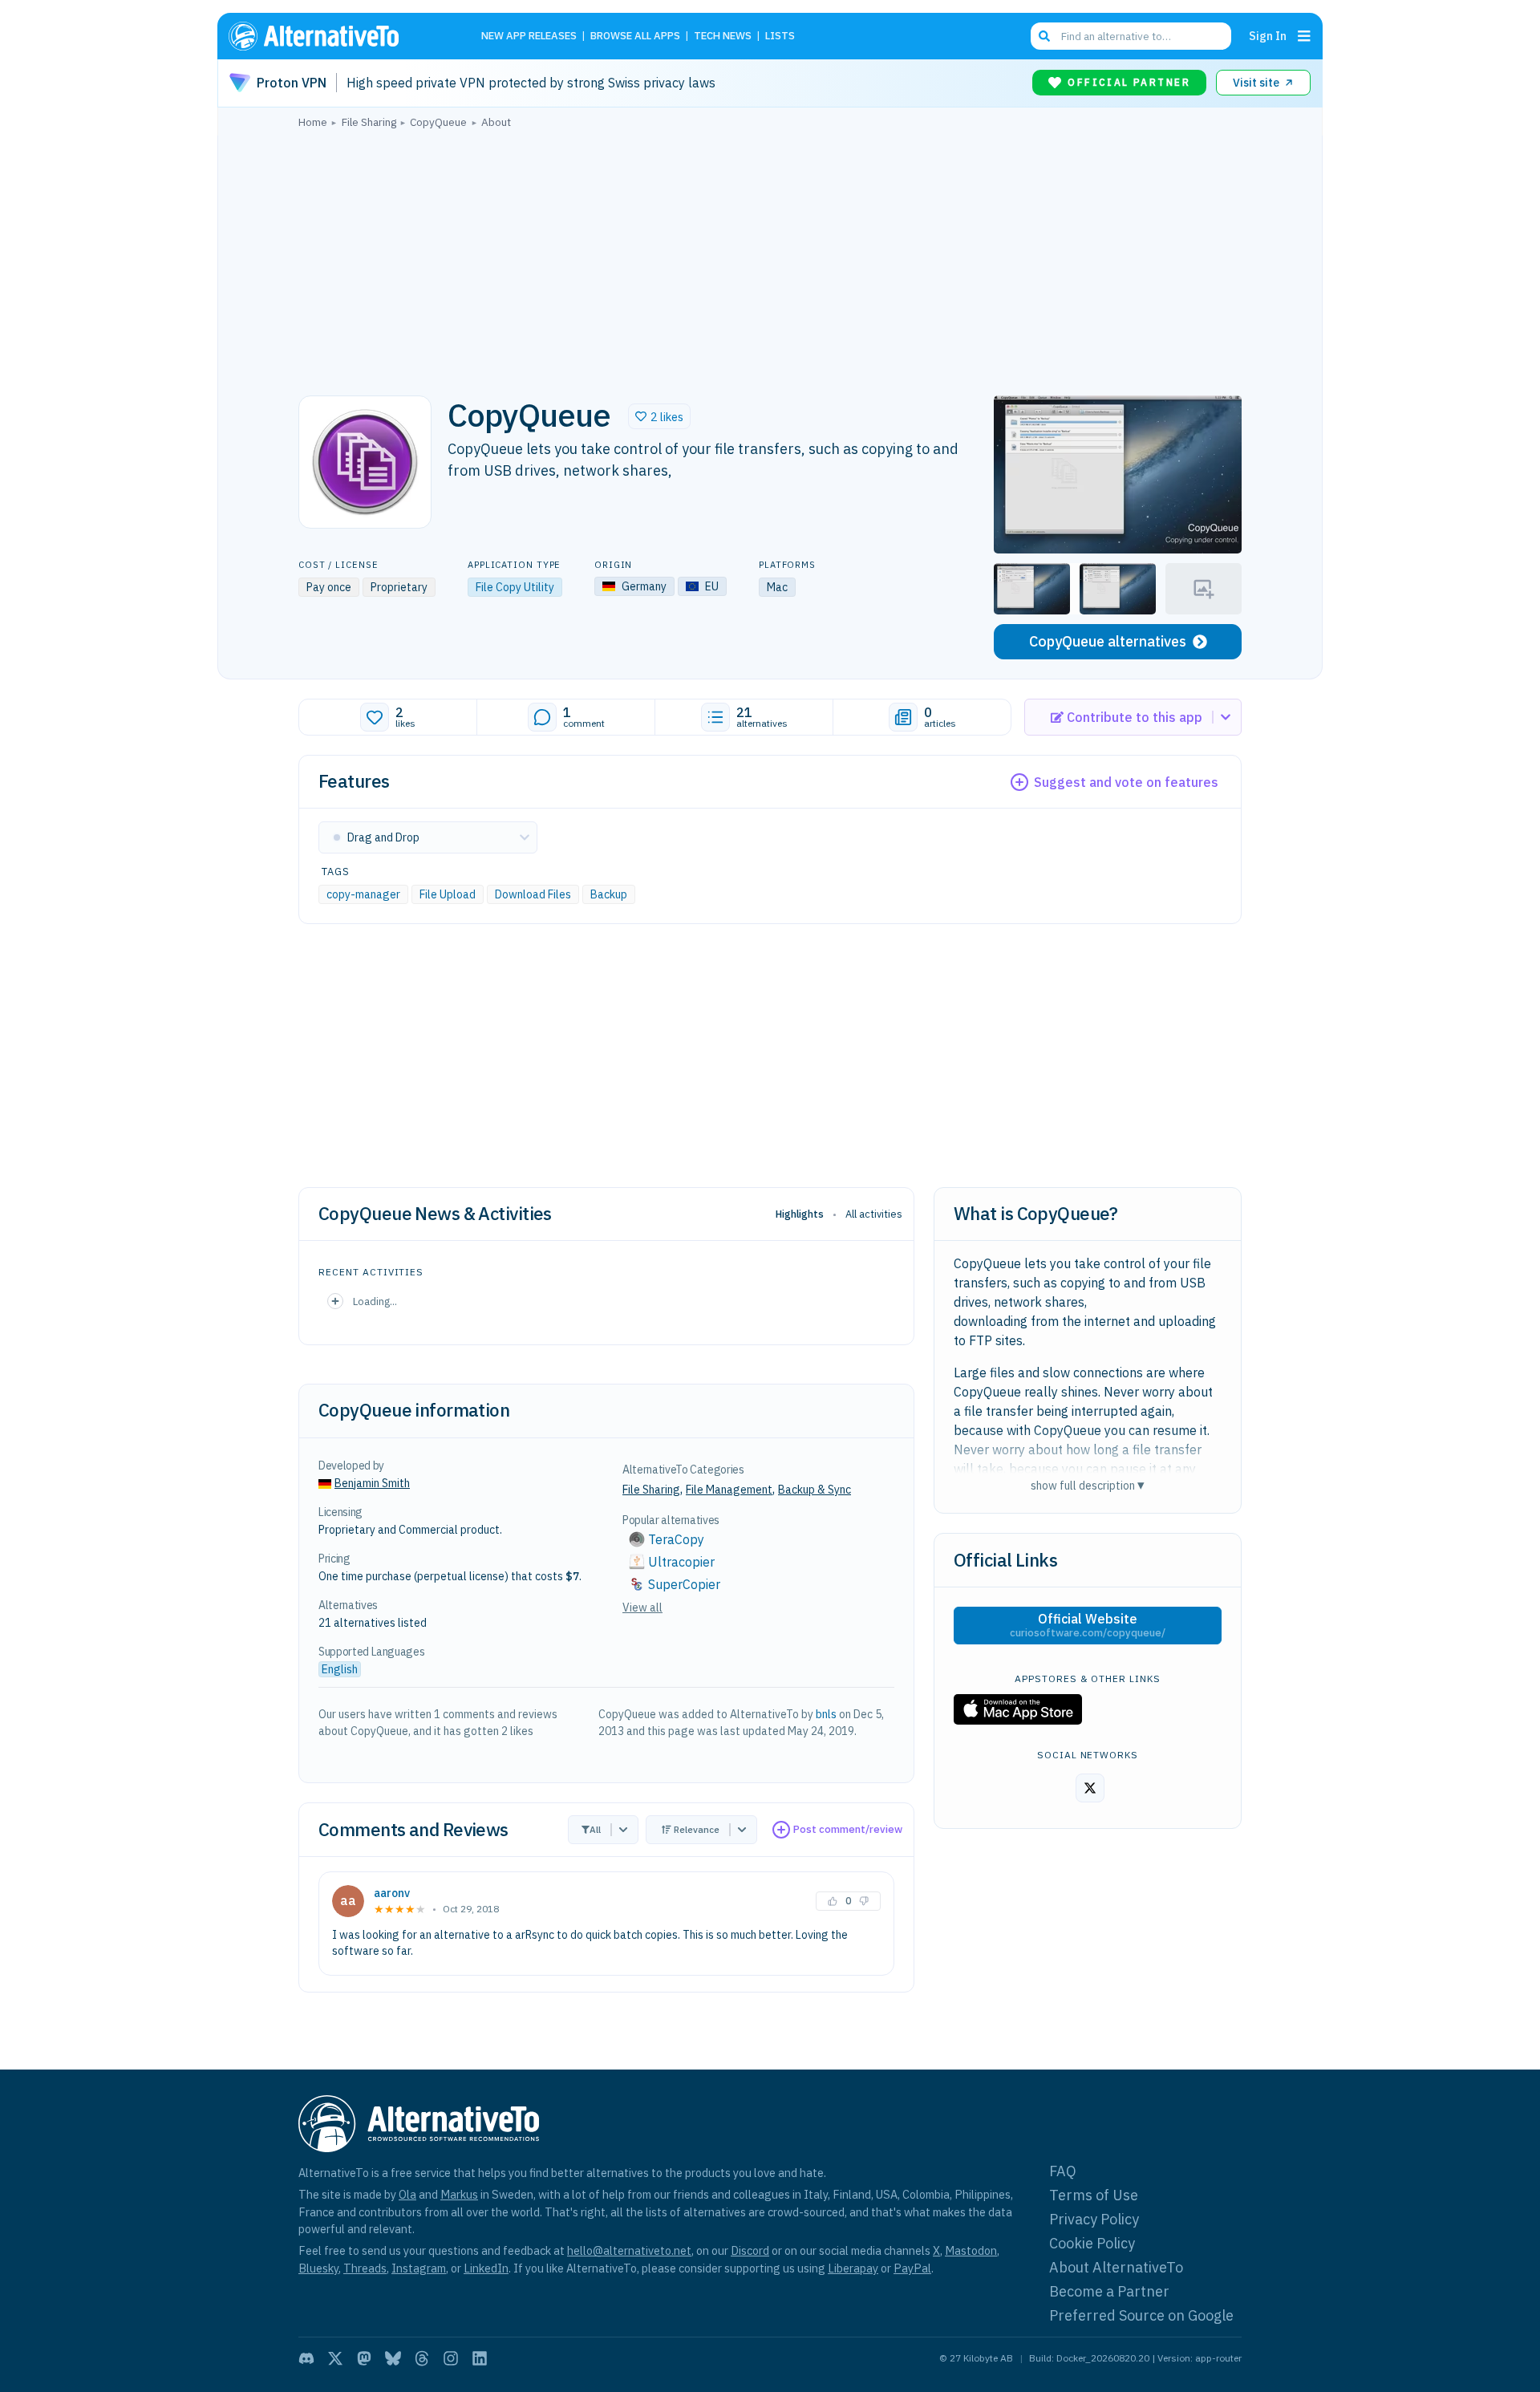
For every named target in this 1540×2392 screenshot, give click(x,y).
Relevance (697, 1829)
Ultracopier (681, 1562)
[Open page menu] (1304, 36)
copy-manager (363, 894)
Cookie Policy (1092, 2243)
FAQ (1063, 2171)
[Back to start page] (337, 36)
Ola (407, 2194)
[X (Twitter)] (335, 2358)
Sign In (1268, 36)
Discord (750, 2250)
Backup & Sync (815, 1490)
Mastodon (971, 2250)
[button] (659, 416)
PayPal (912, 2268)
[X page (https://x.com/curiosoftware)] (1090, 1788)
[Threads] (422, 2358)
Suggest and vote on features (1126, 782)
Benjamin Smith (372, 1483)
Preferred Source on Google (1141, 2315)
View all (642, 1608)
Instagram (419, 2268)
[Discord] (306, 2358)
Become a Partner (1109, 2291)
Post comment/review (848, 1829)
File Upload (448, 894)
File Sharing (651, 1490)
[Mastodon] (364, 2358)
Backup (609, 894)
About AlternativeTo (1116, 2267)
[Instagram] (451, 2358)
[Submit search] (1044, 36)
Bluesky (318, 2268)
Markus (459, 2194)
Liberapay (853, 2268)
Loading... (375, 1301)
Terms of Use (1094, 2195)
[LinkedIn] (480, 2358)
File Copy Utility (515, 587)
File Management (729, 1490)
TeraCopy (676, 1539)
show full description (1088, 1485)
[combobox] (1131, 36)
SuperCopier (684, 1584)
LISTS (780, 36)
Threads (365, 2268)
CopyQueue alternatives (1108, 641)
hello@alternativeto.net (629, 2250)
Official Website (1088, 1625)
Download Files (533, 894)
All (595, 1829)
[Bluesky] (393, 2358)
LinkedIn (486, 2268)
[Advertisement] (770, 257)
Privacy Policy (1094, 2219)
